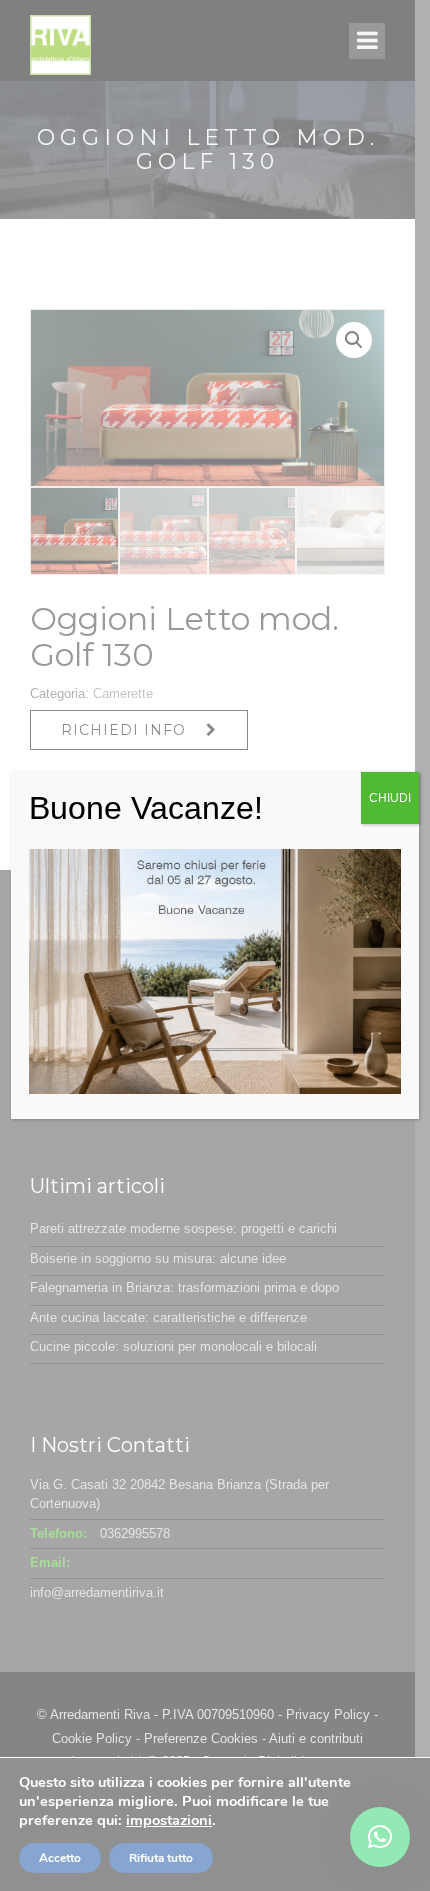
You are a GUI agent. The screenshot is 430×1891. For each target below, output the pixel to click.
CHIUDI (390, 798)
